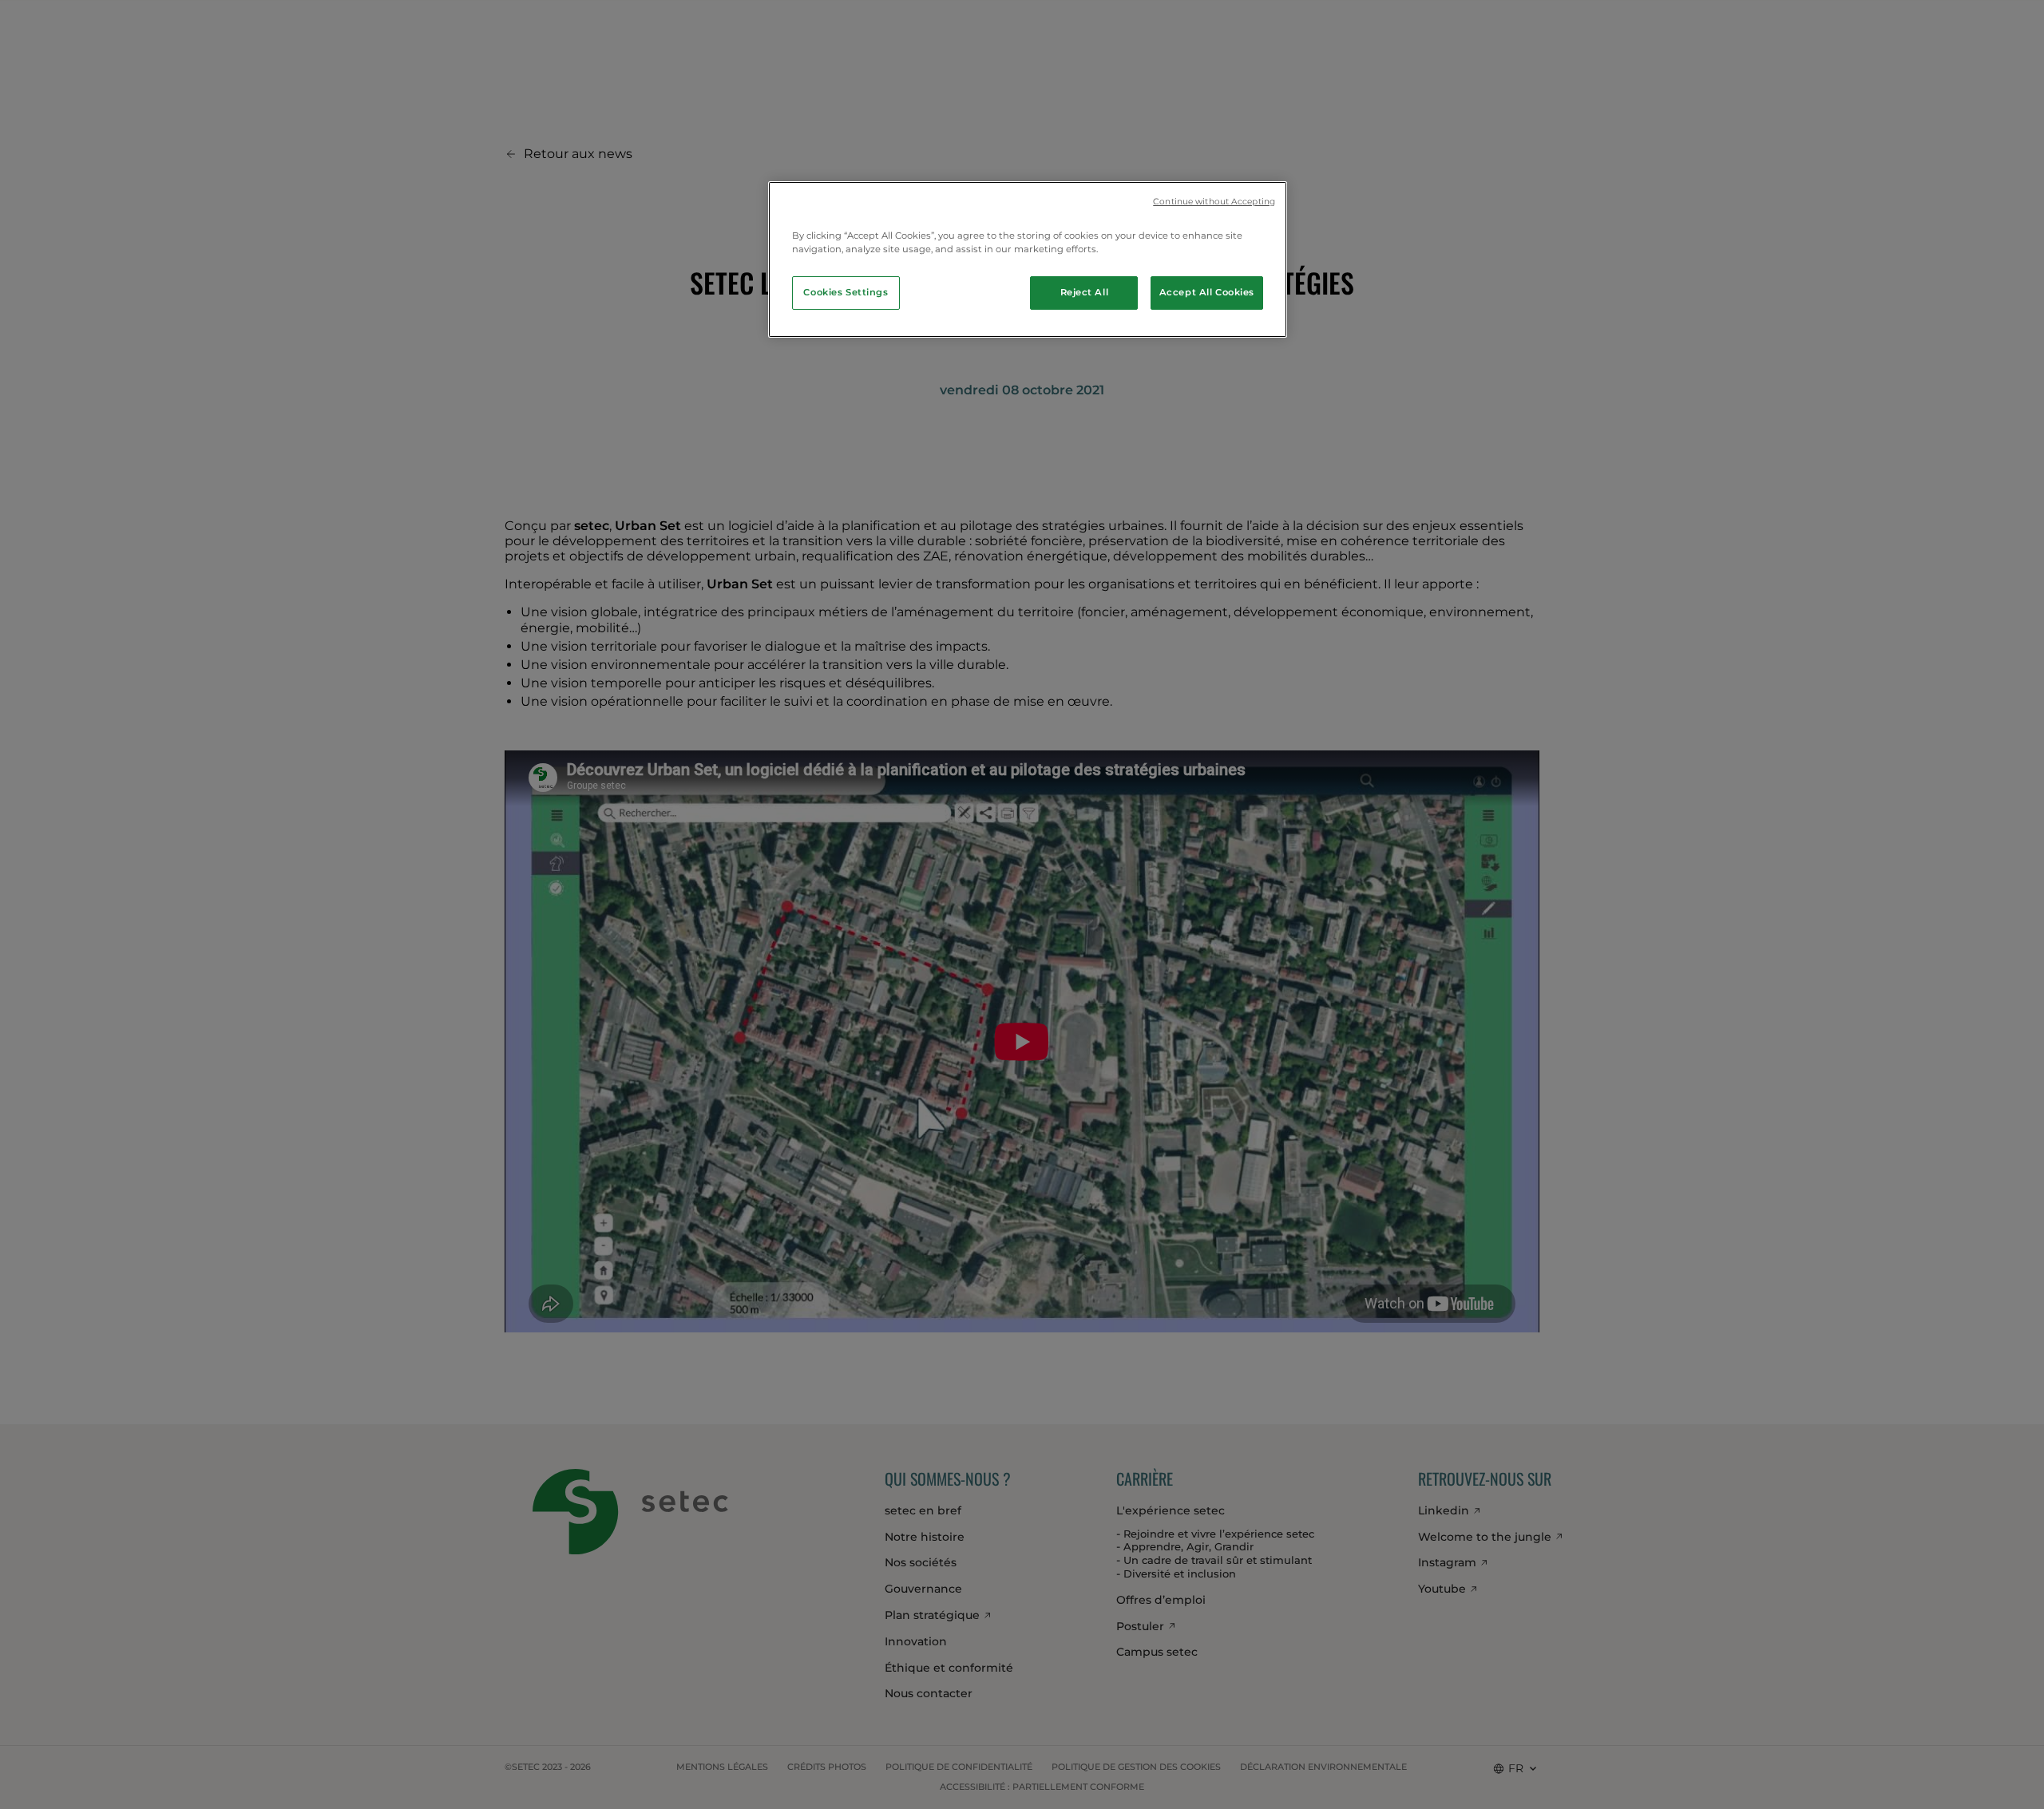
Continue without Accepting (1214, 202)
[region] (1028, 259)
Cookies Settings (846, 292)
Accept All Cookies (1207, 292)
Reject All (1085, 292)
